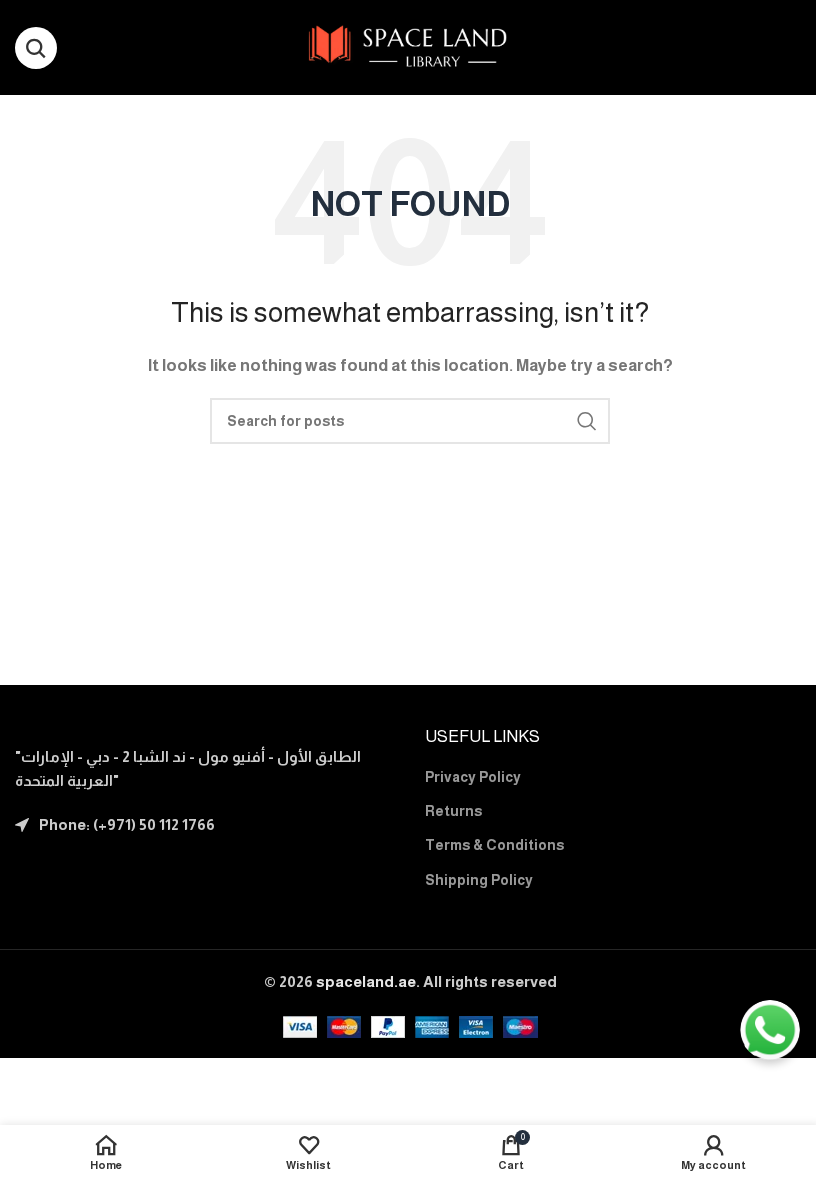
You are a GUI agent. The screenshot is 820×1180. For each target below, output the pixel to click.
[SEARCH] (587, 421)
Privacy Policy (473, 777)
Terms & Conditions (494, 845)
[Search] (36, 48)
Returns (453, 811)
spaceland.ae (366, 981)
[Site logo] (410, 45)
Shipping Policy (479, 880)
